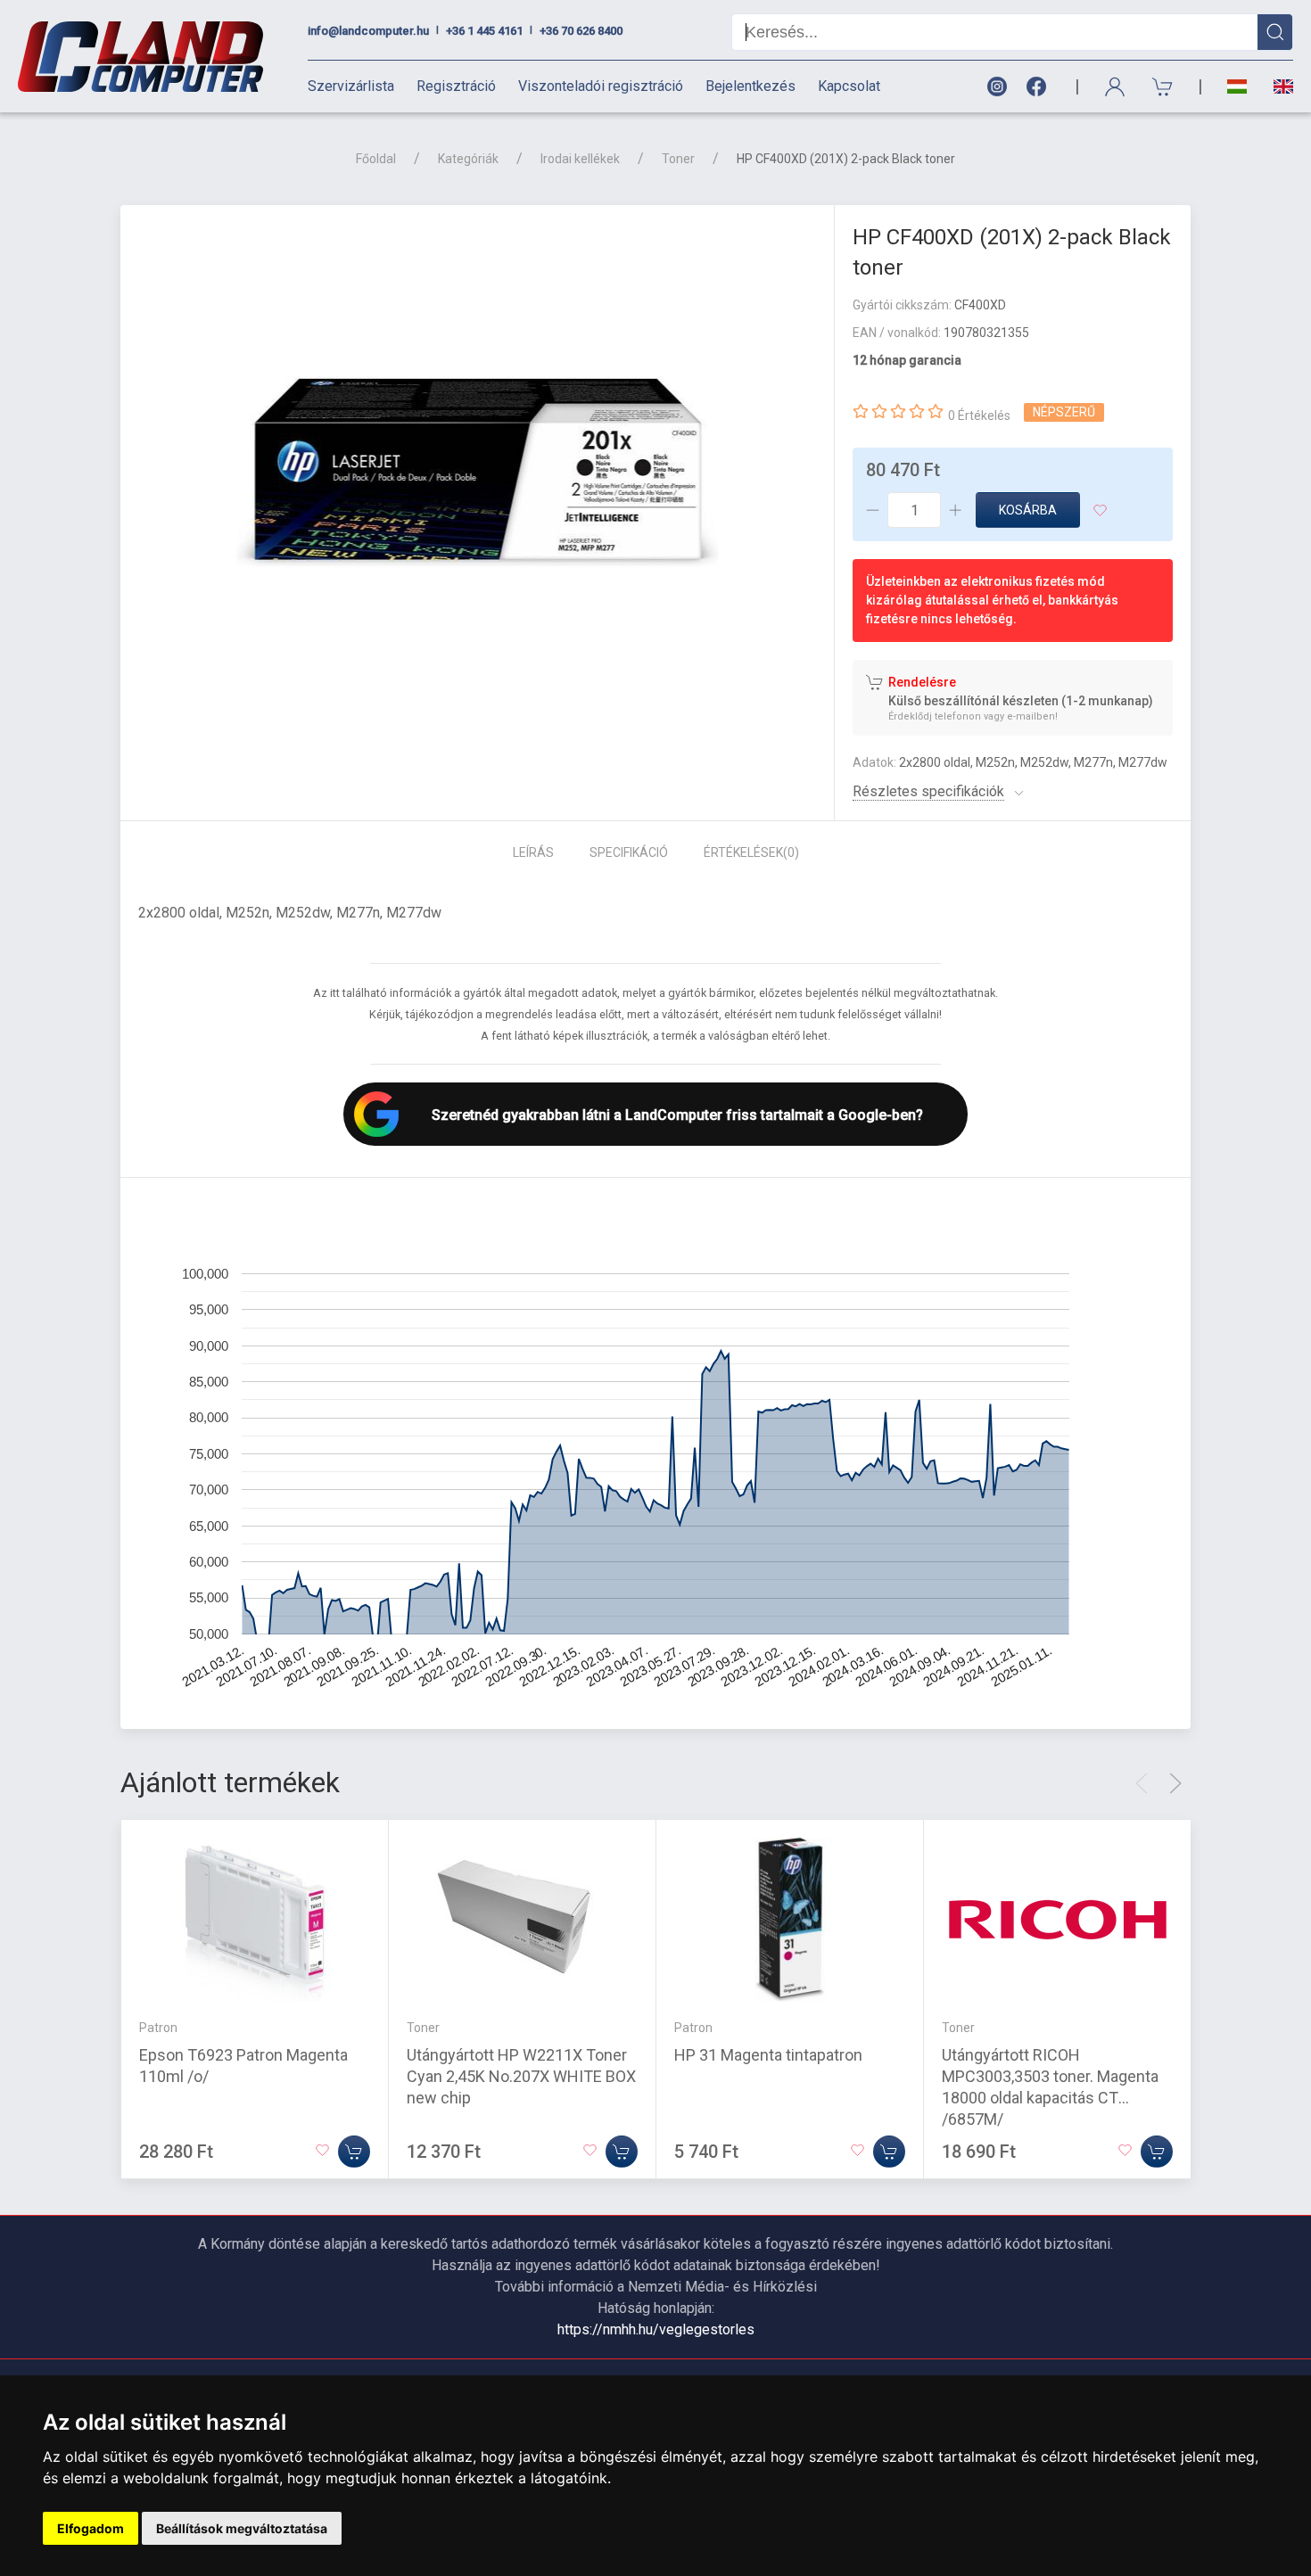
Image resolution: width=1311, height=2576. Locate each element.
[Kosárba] (354, 2152)
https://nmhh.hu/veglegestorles (656, 2329)
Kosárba (1028, 510)
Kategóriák (468, 159)
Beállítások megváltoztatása (242, 2528)
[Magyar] (1237, 87)
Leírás (533, 852)
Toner (678, 159)
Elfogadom (91, 2528)
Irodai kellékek (580, 159)
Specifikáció (629, 852)
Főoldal (376, 159)
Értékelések (751, 852)
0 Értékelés (979, 416)
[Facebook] (1040, 87)
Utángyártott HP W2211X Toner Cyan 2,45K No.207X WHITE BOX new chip (521, 2076)
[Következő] (1175, 1783)
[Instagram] (996, 87)
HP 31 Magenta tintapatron (768, 2055)
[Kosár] (1163, 87)
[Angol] (1277, 86)
